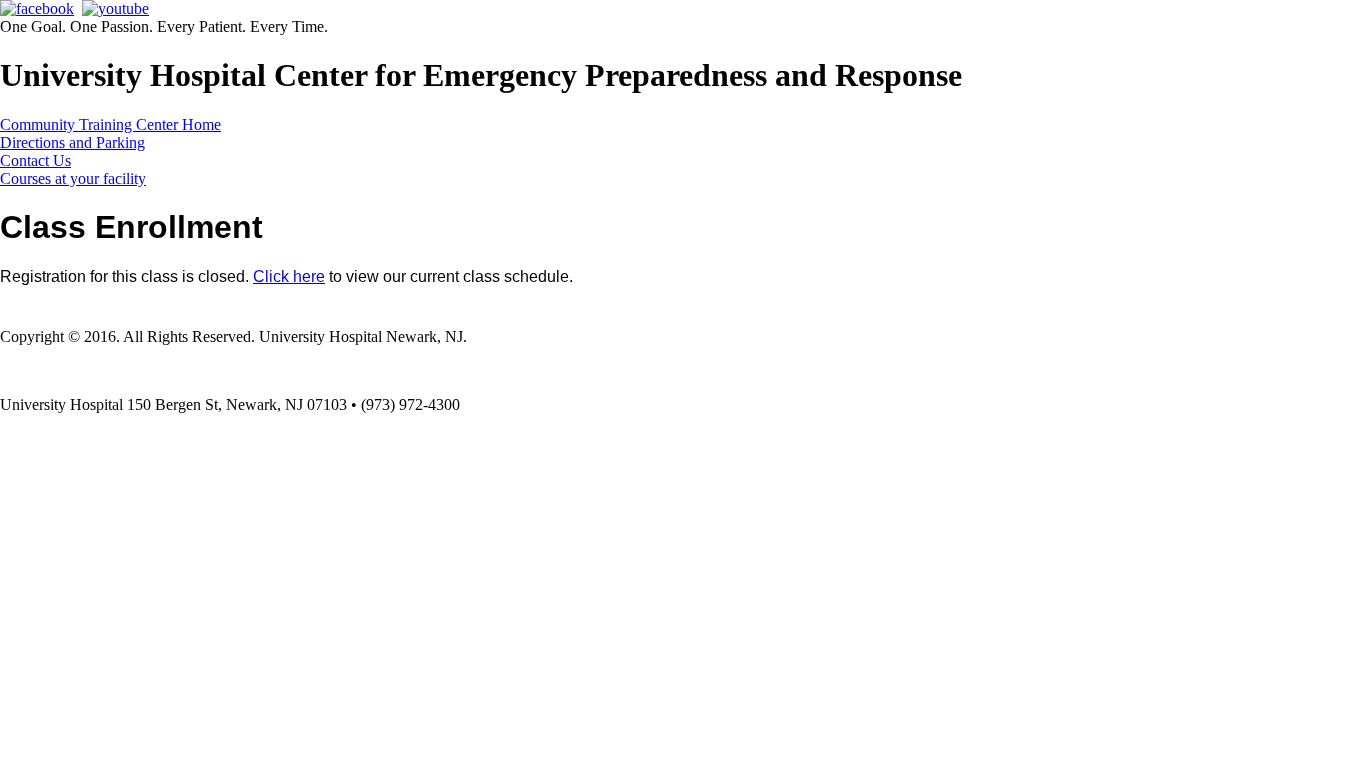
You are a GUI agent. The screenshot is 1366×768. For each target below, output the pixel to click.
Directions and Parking (72, 142)
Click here (289, 276)
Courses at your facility (73, 178)
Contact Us (35, 160)
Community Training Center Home (110, 124)
